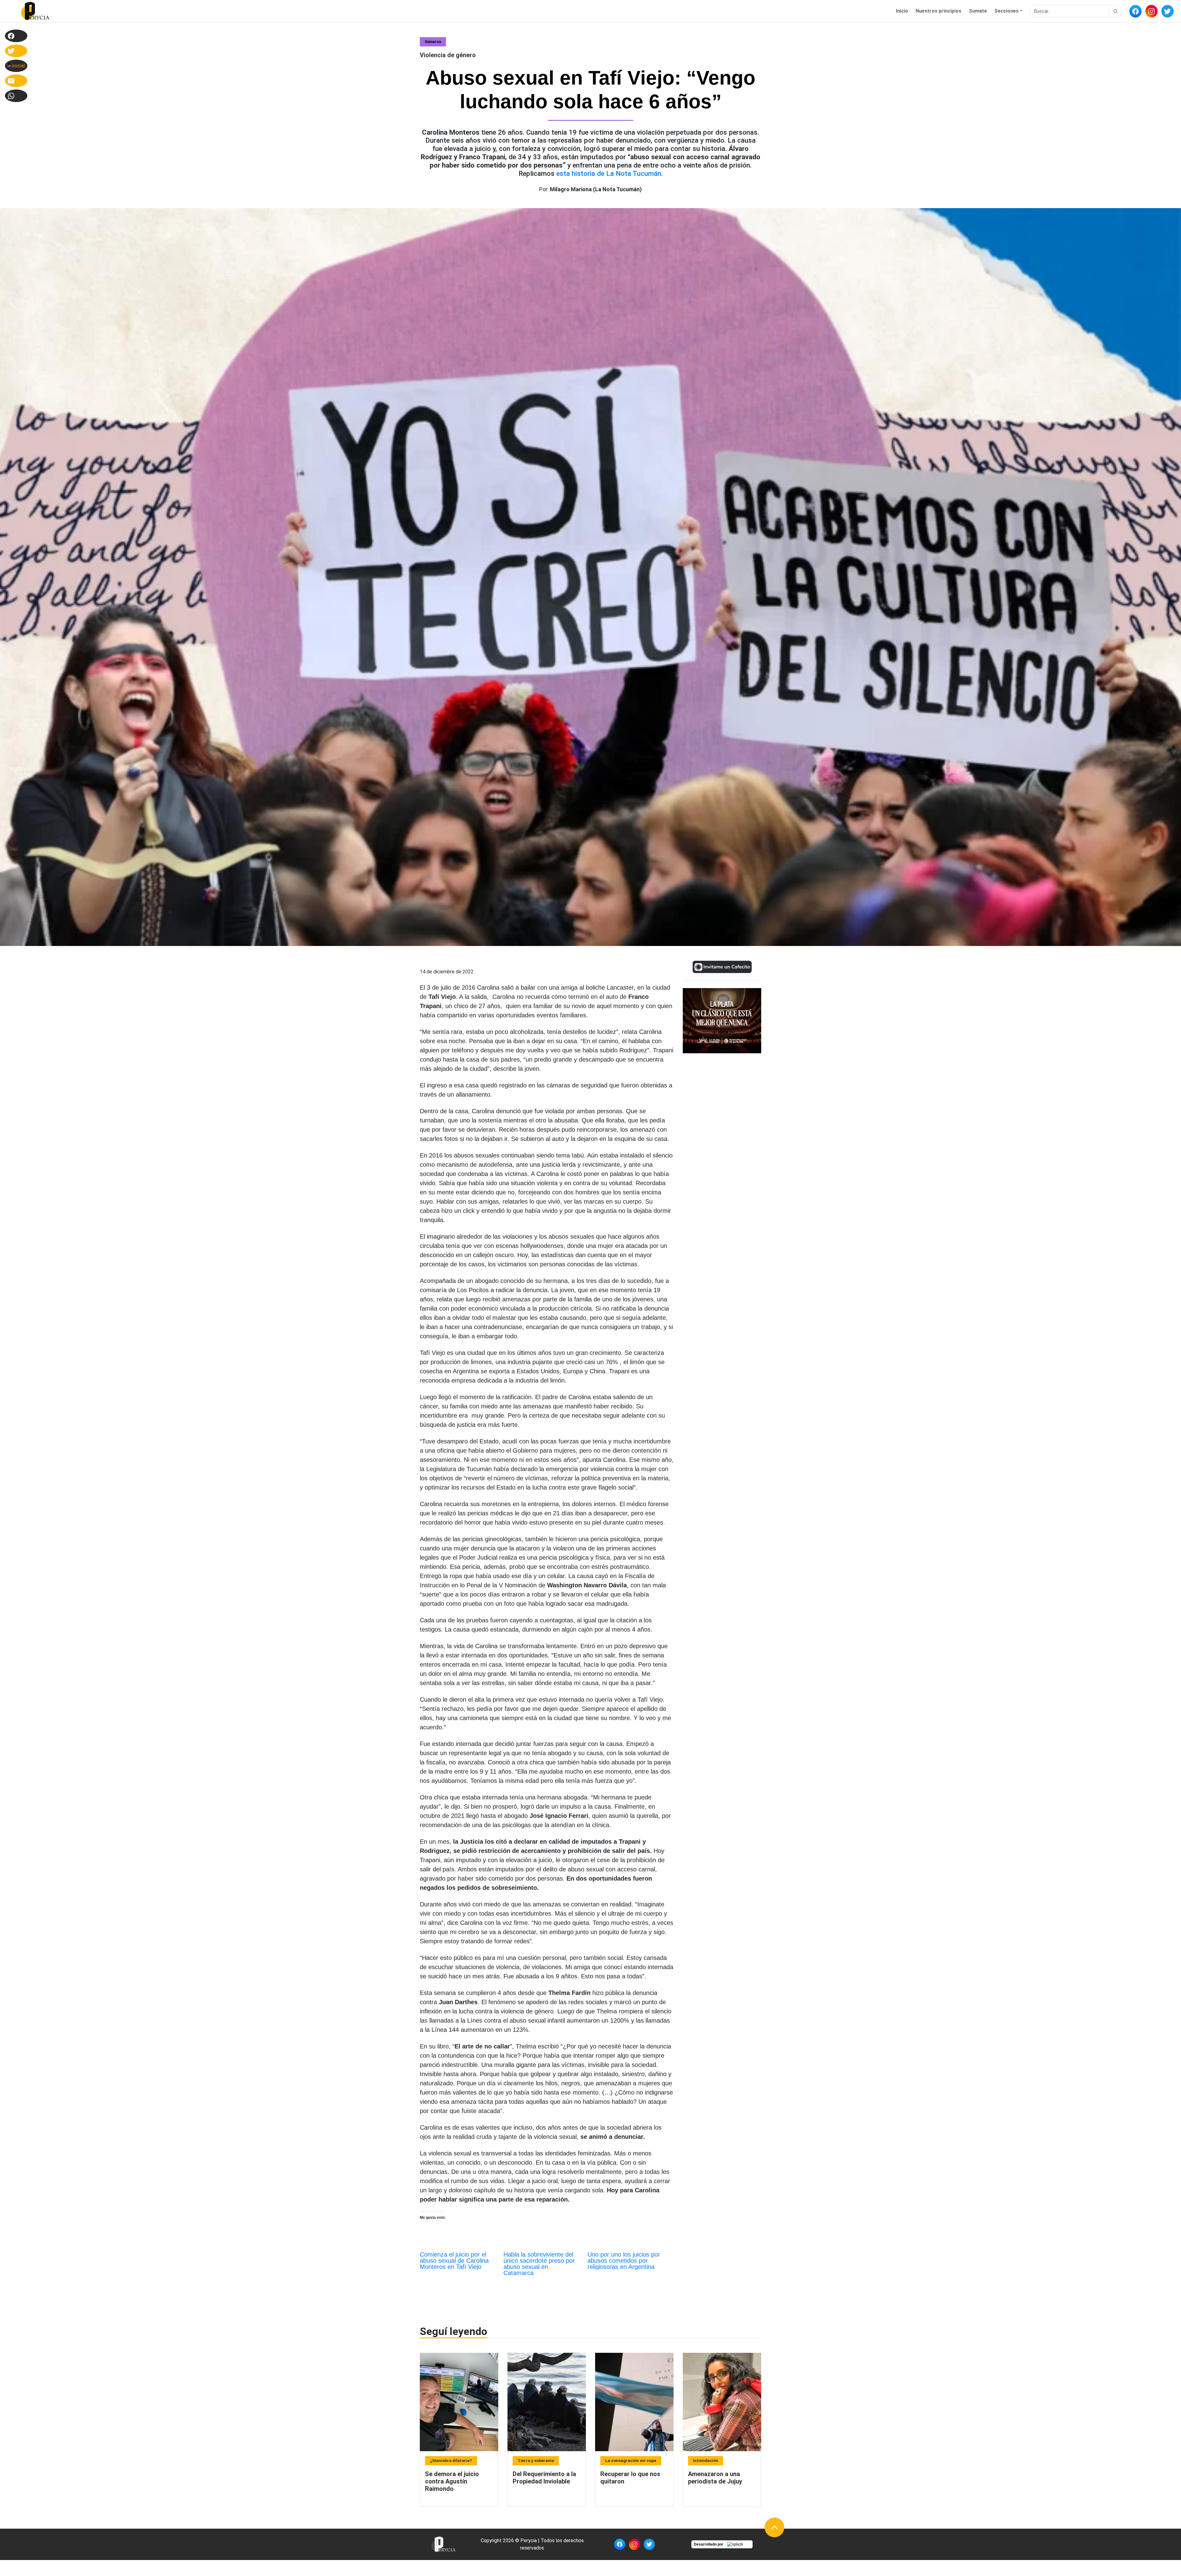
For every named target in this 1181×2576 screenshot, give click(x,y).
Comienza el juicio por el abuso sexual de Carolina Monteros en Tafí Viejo (454, 2261)
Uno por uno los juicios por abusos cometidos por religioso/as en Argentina (624, 2261)
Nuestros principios (938, 11)
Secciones (1006, 11)
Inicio (902, 11)
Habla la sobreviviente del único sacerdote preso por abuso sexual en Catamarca (539, 2264)
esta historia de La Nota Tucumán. (610, 173)
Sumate (978, 11)
